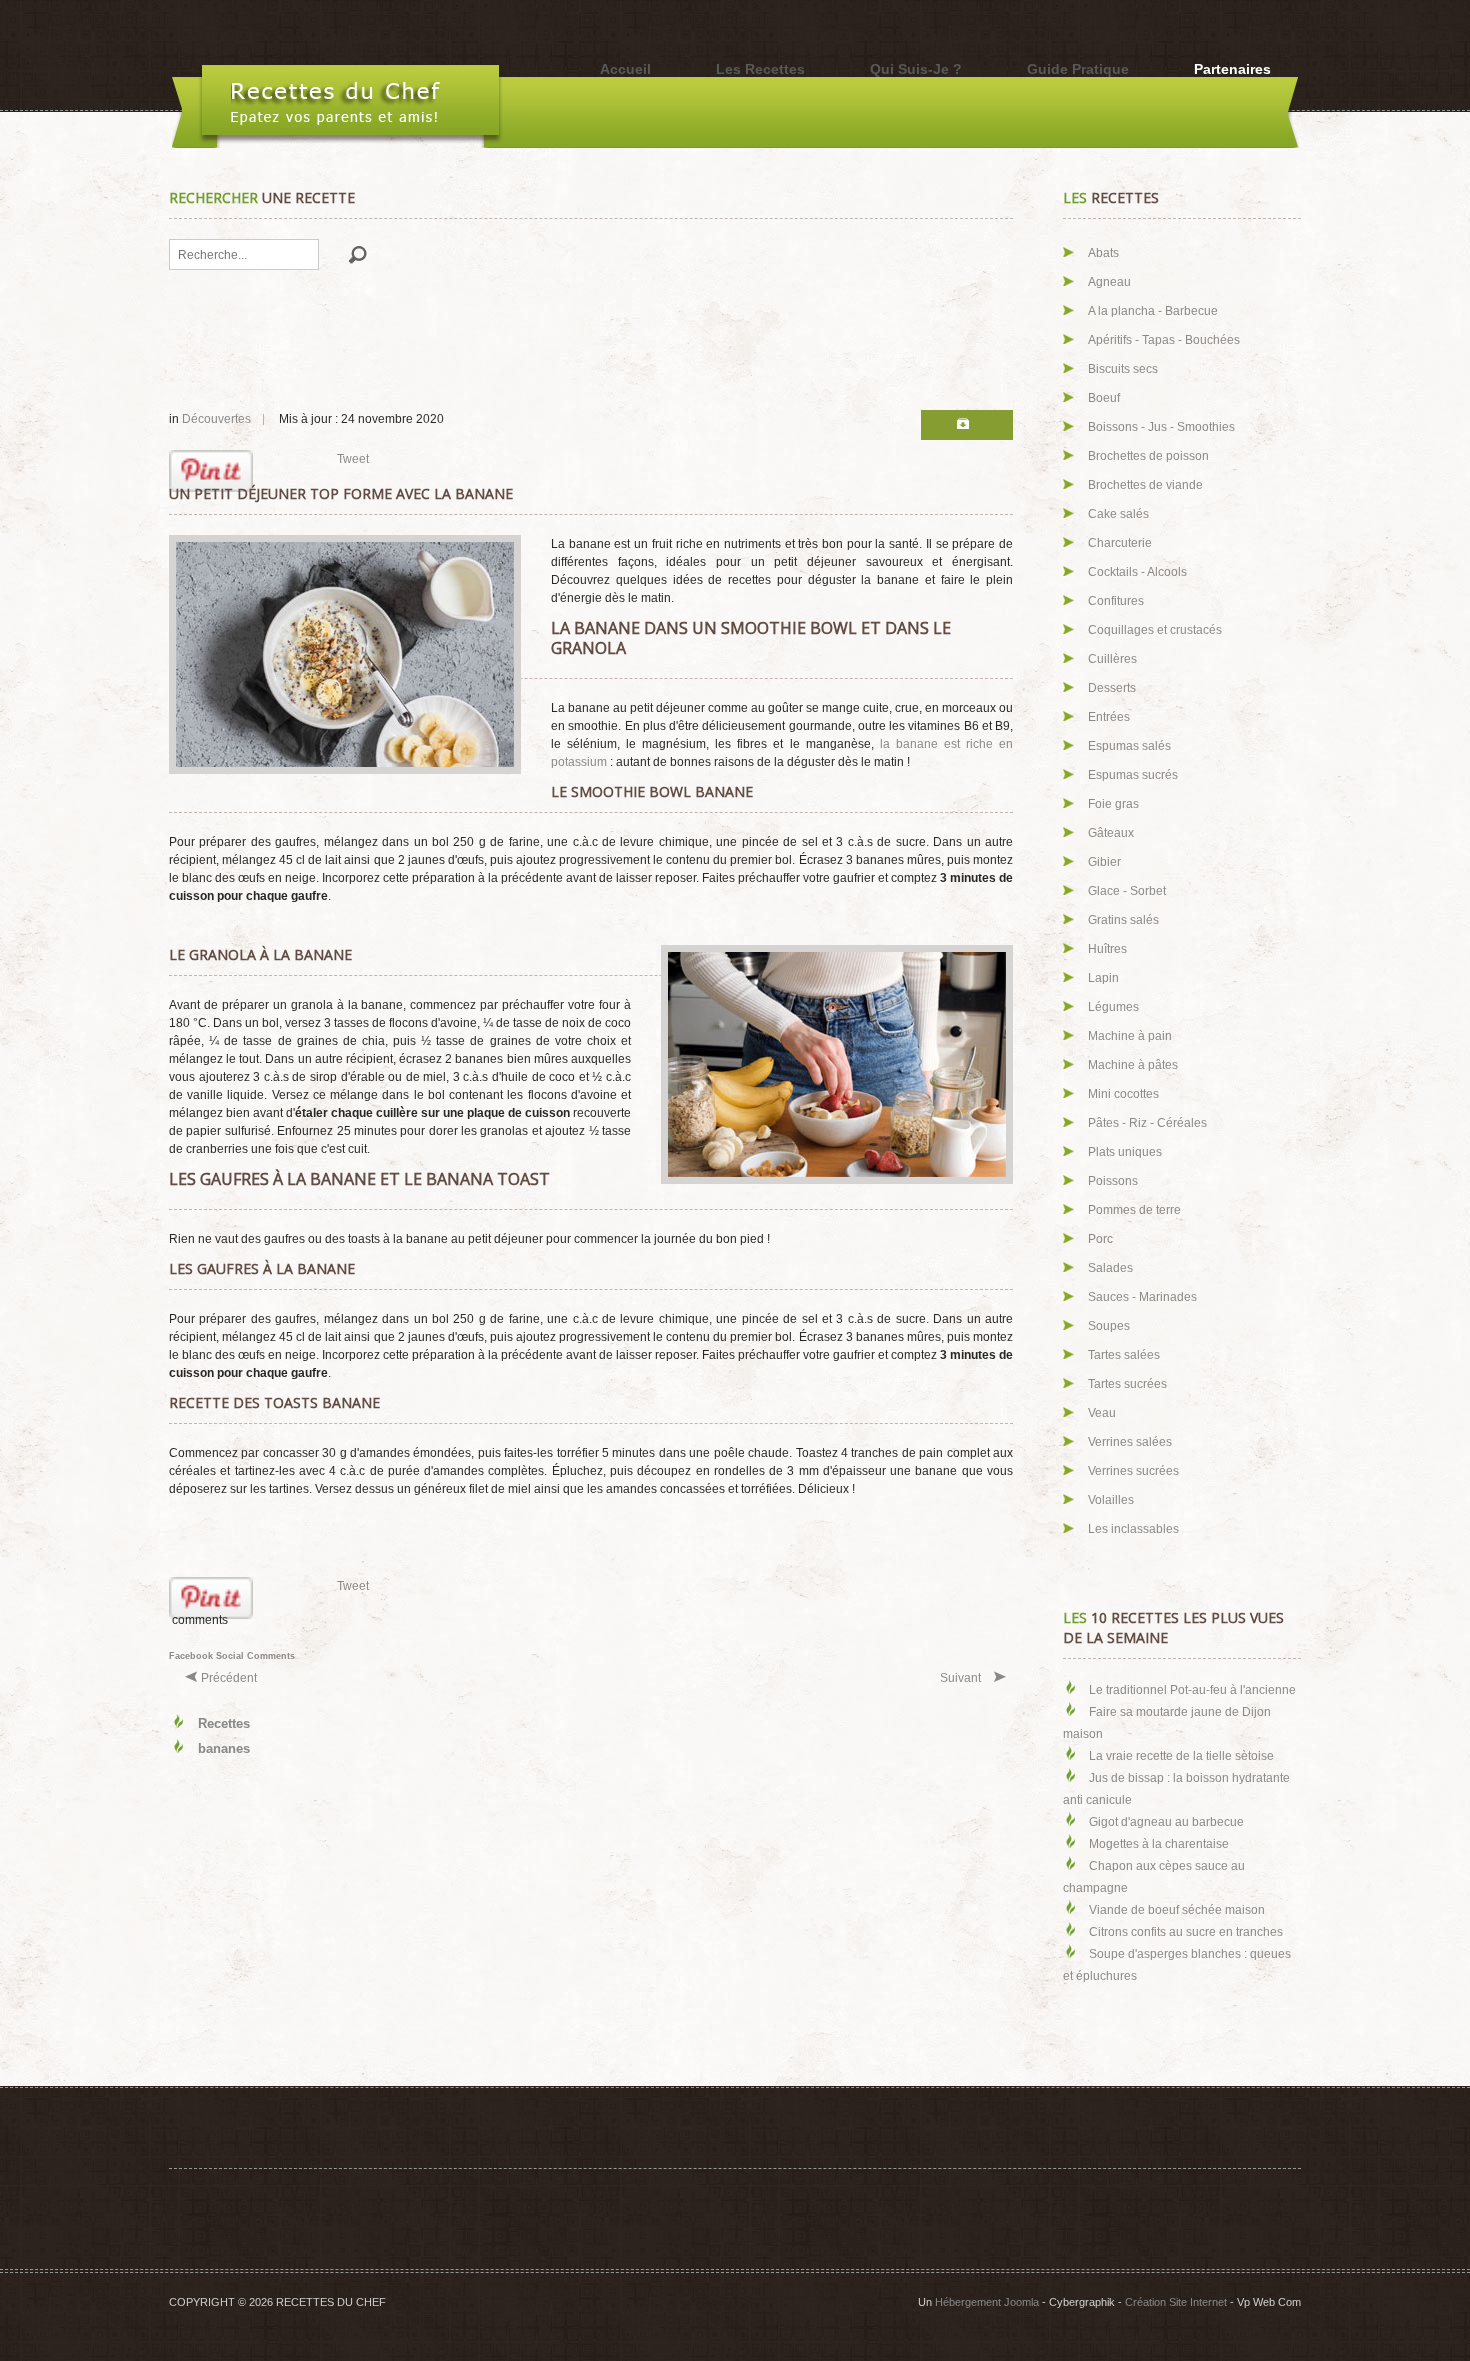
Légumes (1113, 1007)
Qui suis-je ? (916, 69)
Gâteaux (1111, 833)
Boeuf (1104, 398)
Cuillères (1112, 659)
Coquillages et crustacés (1155, 630)
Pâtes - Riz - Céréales (1147, 1123)
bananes (224, 1748)
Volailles (1111, 1500)
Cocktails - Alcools (1137, 572)
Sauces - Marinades (1142, 1297)
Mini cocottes (1123, 1094)
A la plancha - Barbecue (1153, 311)
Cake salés (1118, 514)
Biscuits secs (1123, 369)
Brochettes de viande (1145, 485)
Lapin (1103, 978)
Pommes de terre (1134, 1210)
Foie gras (1113, 804)
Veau (1102, 1413)
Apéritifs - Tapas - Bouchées (1164, 340)
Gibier (1104, 862)
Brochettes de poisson (1148, 456)
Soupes (1109, 1326)
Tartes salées (1124, 1355)
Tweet (353, 459)
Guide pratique (1078, 69)
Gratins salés (1123, 920)
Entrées (1109, 717)
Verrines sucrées (1133, 1471)
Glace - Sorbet (1127, 891)
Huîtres (1107, 949)
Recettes (224, 1723)
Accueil (625, 69)
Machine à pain (1130, 1036)
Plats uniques (1125, 1152)
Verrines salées (1130, 1442)
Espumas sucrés (1133, 775)
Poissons (1113, 1181)
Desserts (1112, 688)
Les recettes (760, 69)
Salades (1110, 1268)
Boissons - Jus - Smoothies (1161, 427)
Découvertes (216, 419)
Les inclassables (1133, 1529)
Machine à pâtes (1133, 1065)
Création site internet (1176, 2302)
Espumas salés (1129, 746)
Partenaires (1232, 69)
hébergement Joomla (987, 2302)
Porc (1100, 1239)
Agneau (1109, 282)
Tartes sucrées (1127, 1384)
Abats (1103, 253)
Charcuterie (1120, 543)
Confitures (1116, 601)
